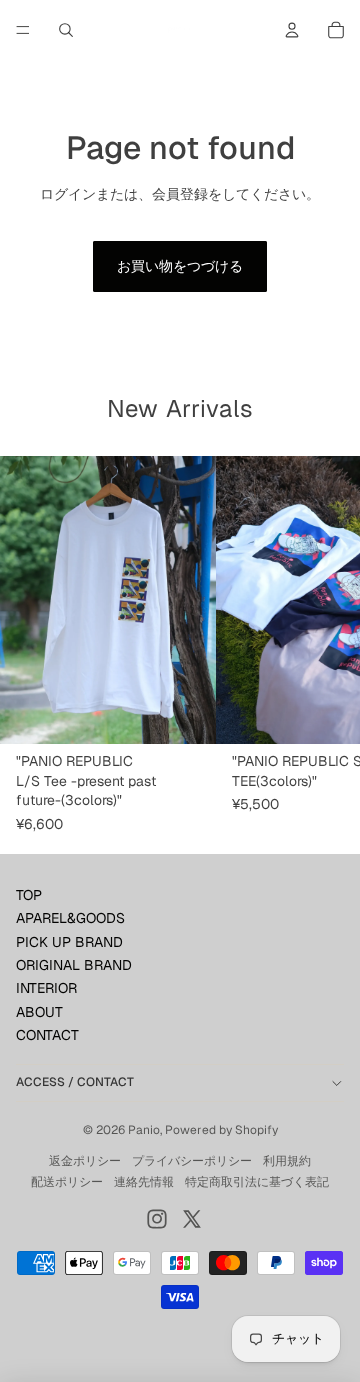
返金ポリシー (85, 1161)
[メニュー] (23, 30)
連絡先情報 (144, 1182)
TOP (29, 895)
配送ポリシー (67, 1182)
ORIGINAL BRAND (74, 965)
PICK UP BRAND (69, 942)
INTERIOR (46, 988)
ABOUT (39, 1012)
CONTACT (47, 1035)
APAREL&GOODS (70, 918)
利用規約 (287, 1161)
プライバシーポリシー (192, 1161)
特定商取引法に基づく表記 (257, 1182)
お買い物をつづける (180, 266)
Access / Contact (75, 1082)
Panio (144, 1130)
